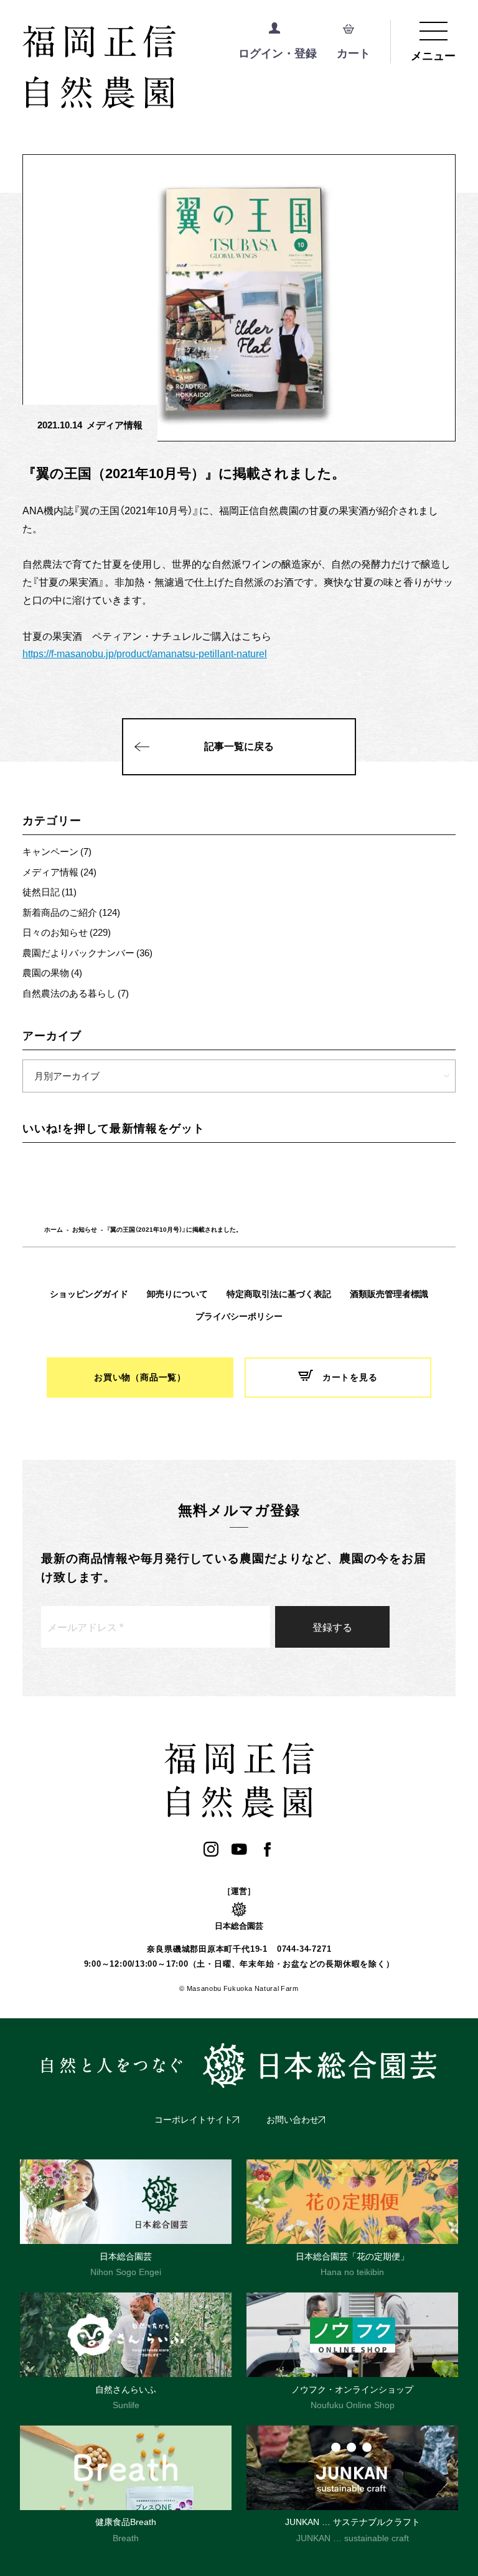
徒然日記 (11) (49, 892)
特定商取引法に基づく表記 (279, 1294)
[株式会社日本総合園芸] (239, 2066)
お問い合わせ (293, 2120)
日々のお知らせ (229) (67, 932)
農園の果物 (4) (52, 972)
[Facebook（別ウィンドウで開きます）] (267, 1849)
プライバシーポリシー (239, 1316)
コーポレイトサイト (194, 2120)
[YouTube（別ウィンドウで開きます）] (239, 1849)
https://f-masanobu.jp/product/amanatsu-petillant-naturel (145, 653)
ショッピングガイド (89, 1294)
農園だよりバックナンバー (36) (87, 953)
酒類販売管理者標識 (389, 1294)
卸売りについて (177, 1294)
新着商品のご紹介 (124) (71, 912)
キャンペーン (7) (57, 851)
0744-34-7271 (304, 1949)
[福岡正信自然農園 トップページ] (150, 68)
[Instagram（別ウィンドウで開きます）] (211, 1849)
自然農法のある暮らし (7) (76, 993)
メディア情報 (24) (59, 872)
